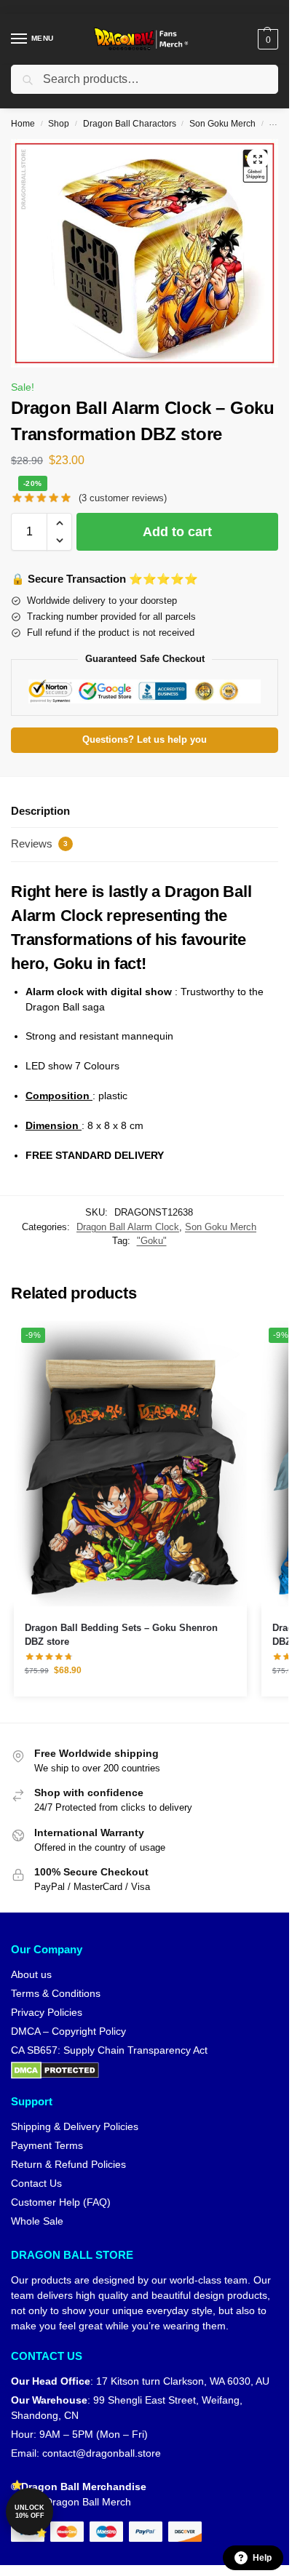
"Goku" (152, 1241)
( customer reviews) (123, 498)
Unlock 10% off (29, 2512)
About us (31, 1974)
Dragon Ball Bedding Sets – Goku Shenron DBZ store (121, 1635)
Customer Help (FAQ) (61, 2202)
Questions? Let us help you (145, 740)
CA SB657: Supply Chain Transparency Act (109, 2050)
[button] (266, 39)
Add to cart (177, 532)
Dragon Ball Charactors (130, 124)
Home (23, 124)
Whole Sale (37, 2221)
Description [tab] (40, 811)
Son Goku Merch (222, 124)
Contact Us (36, 2183)
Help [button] (262, 2558)
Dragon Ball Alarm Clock (128, 1227)
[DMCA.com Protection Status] (145, 2070)
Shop (59, 124)
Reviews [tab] (39, 844)
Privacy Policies (47, 2012)
